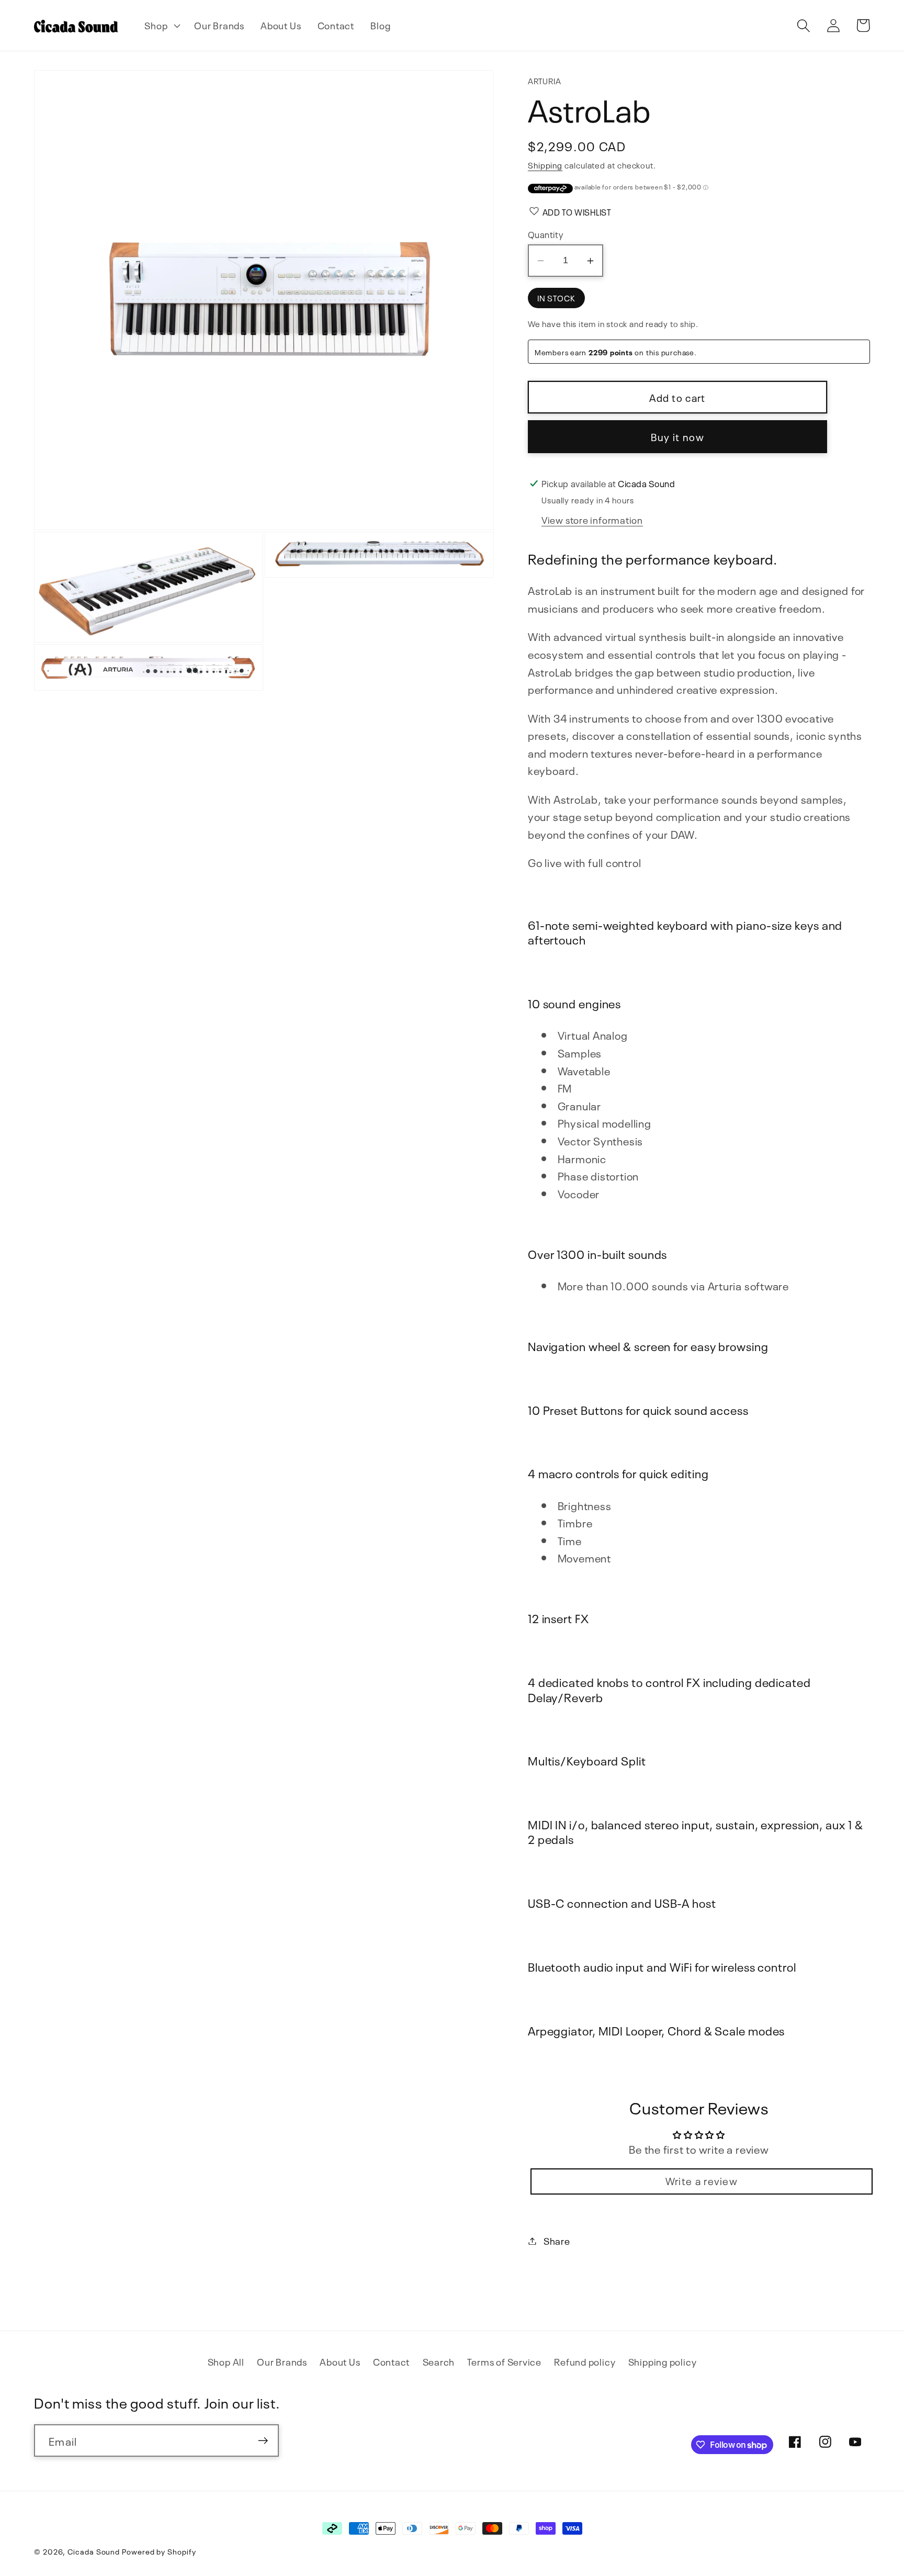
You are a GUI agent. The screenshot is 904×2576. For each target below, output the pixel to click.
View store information (592, 520)
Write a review (702, 2180)
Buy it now (677, 437)
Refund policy (585, 2361)
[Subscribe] (263, 2441)
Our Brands (282, 2361)
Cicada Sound (94, 2551)
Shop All (226, 2361)
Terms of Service (504, 2361)
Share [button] (557, 2241)
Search (439, 2361)
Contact (391, 2361)
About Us (340, 2361)
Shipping (545, 165)
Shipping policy (663, 2361)
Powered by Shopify (159, 2551)
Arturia (544, 80)
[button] (161, 26)
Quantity (546, 234)
